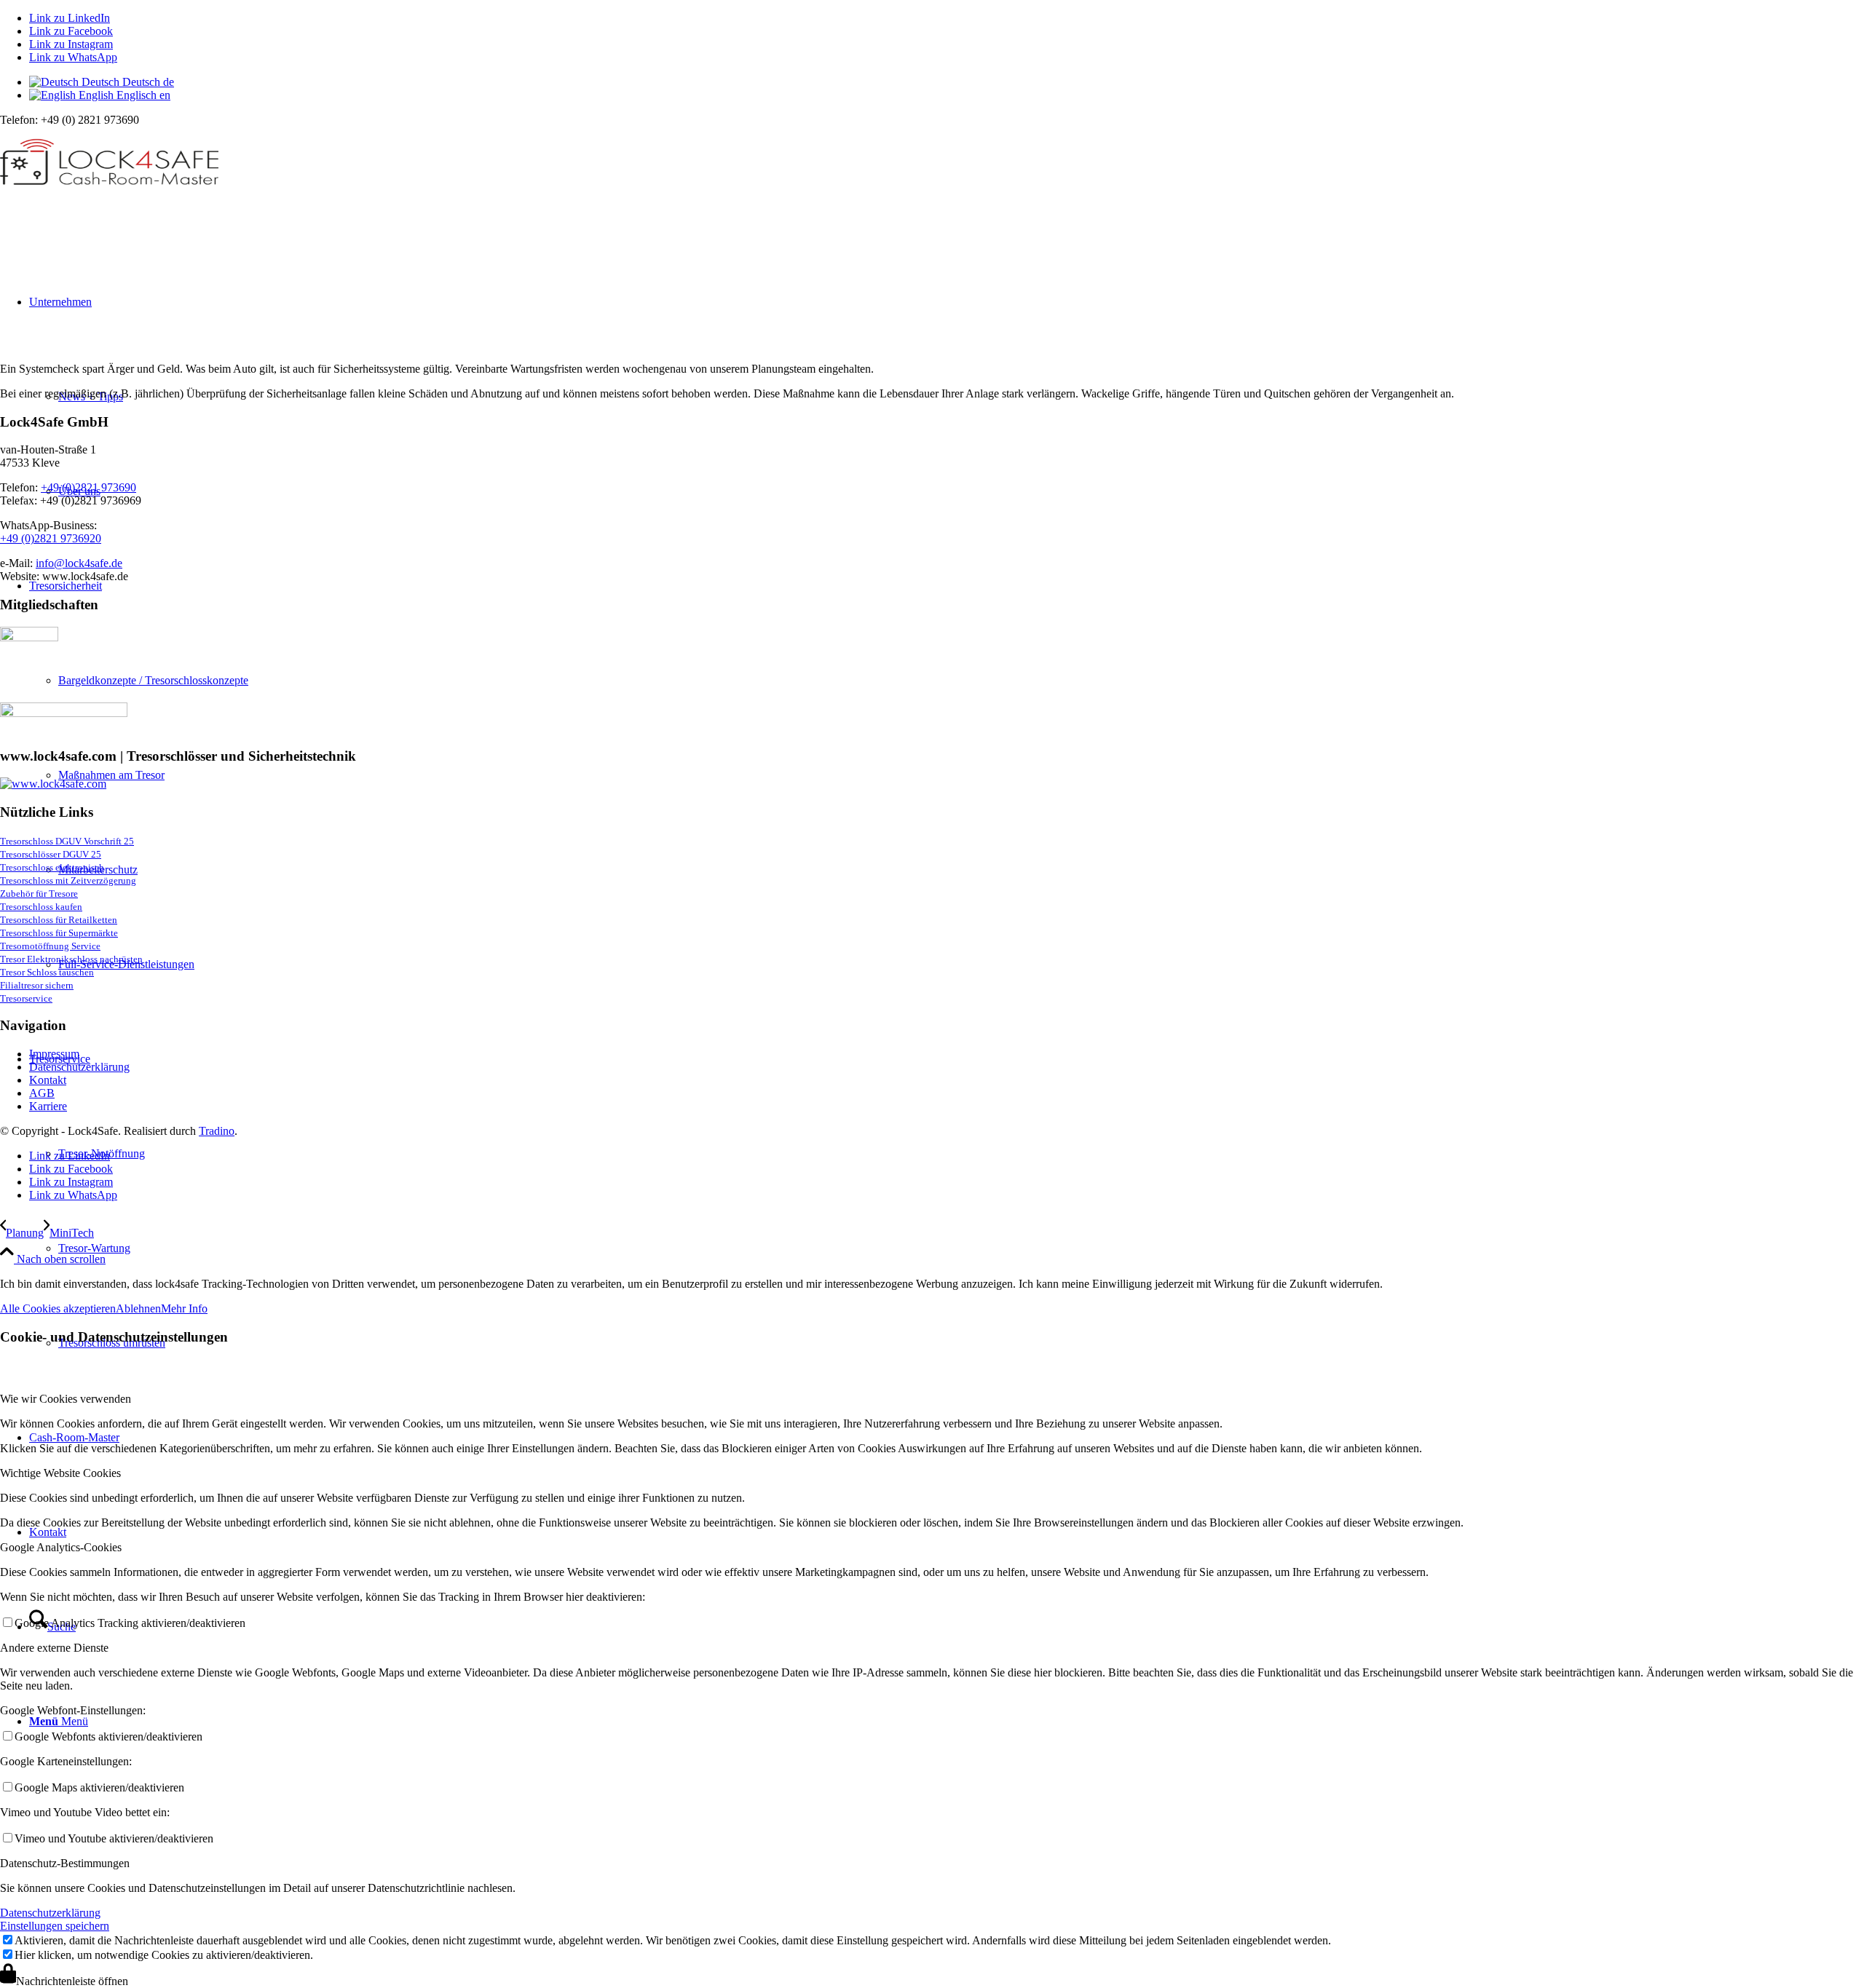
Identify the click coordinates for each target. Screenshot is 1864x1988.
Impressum (54, 1054)
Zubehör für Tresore (39, 894)
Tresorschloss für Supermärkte (59, 933)
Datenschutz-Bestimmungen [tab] (65, 1863)
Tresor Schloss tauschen (47, 972)
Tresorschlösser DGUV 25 (51, 854)
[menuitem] (961, 1248)
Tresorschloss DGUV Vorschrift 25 (67, 841)
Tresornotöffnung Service (50, 946)
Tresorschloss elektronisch (52, 867)
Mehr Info (184, 1308)
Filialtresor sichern (37, 985)
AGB (42, 1093)
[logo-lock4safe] (109, 195)
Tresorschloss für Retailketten (59, 920)
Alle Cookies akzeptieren (58, 1308)
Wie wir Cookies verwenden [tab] (66, 1399)
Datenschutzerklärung (79, 1067)
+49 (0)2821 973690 (88, 487)
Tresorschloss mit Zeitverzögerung (68, 880)
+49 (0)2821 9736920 (51, 538)
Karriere (48, 1106)
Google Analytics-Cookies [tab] (61, 1547)
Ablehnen (138, 1308)
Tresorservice (26, 998)
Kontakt (48, 1080)
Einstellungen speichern (55, 1926)
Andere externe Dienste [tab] (54, 1648)
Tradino (217, 1131)
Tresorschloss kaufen (41, 907)
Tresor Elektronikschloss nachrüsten (71, 959)
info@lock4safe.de (79, 563)
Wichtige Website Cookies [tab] (60, 1473)
